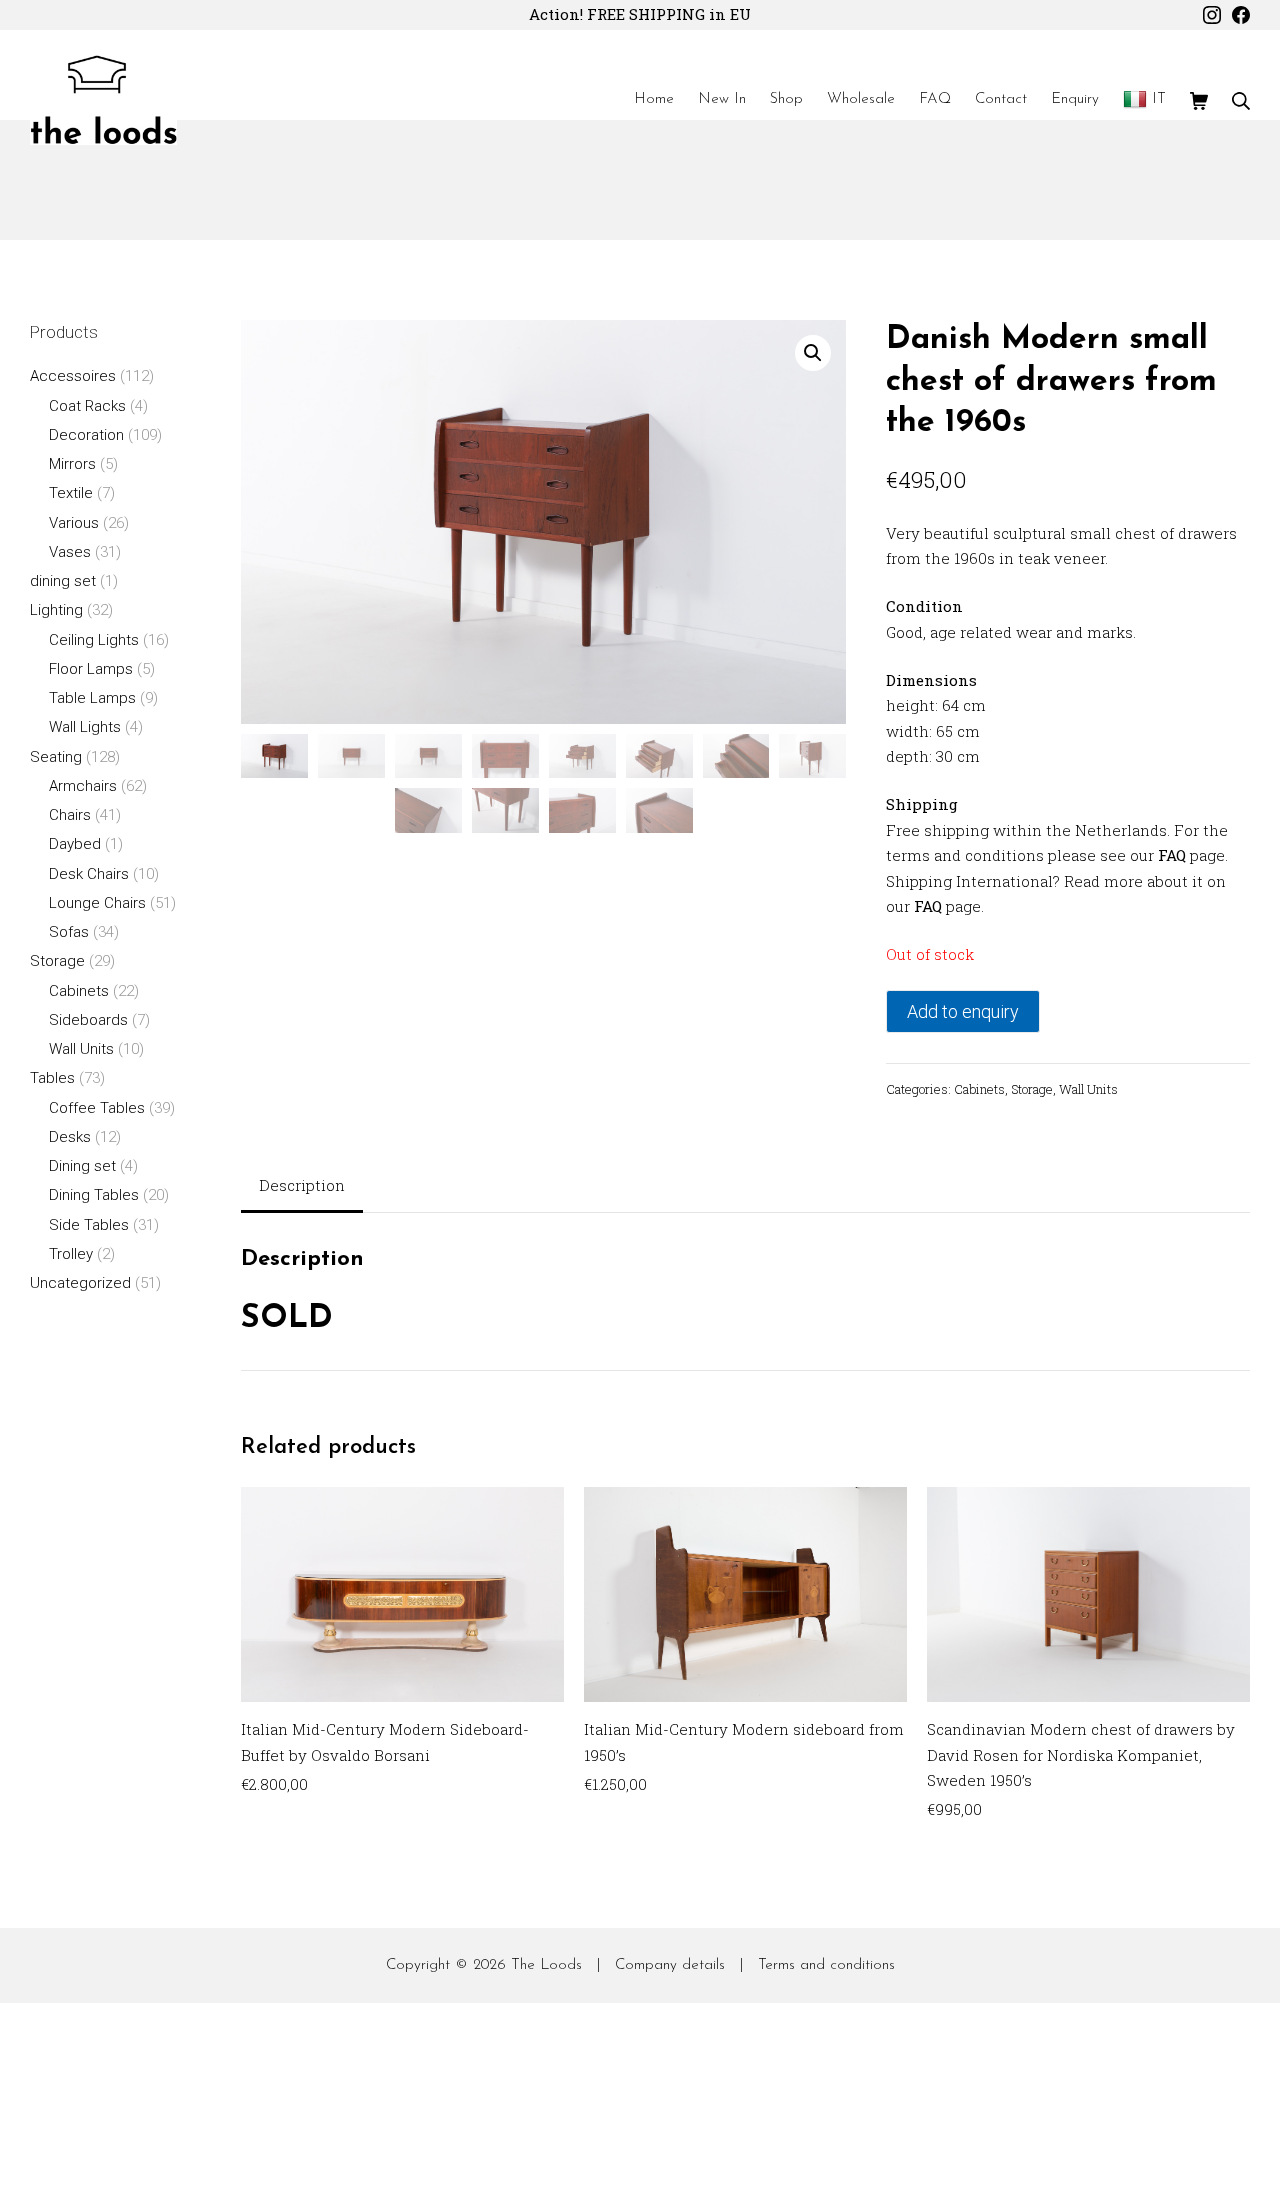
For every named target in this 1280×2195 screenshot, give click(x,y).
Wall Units (1088, 1089)
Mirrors (72, 464)
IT (1159, 99)
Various (74, 523)
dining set (63, 581)
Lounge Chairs (97, 903)
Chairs (70, 815)
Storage (1032, 1089)
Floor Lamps (91, 669)
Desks (70, 1137)
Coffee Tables (97, 1108)
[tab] (302, 1187)
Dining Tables (94, 1195)
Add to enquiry (963, 1011)
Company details (670, 1965)
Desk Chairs (89, 874)
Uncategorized (80, 1283)
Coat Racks (87, 406)
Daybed (75, 844)
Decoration (86, 435)
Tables (52, 1078)
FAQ (1172, 855)
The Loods (546, 1965)
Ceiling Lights (94, 640)
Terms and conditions (826, 1965)
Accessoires (73, 376)
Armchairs (83, 786)
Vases (70, 552)
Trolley (71, 1254)
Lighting (56, 610)
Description (302, 1185)
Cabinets (979, 1089)
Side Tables (89, 1225)
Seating (56, 757)
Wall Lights (85, 727)
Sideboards (88, 1020)
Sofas (69, 932)
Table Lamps (92, 698)
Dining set (82, 1166)
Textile (71, 493)
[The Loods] (103, 100)
